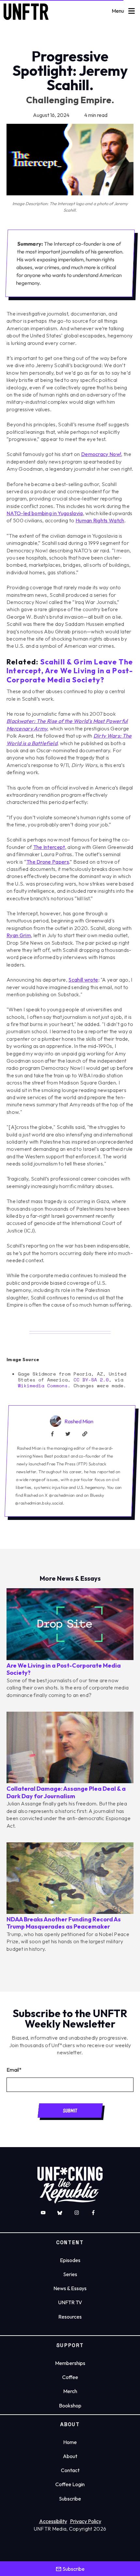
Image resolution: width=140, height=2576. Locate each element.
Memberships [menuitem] (70, 2363)
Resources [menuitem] (70, 2317)
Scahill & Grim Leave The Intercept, (70, 671)
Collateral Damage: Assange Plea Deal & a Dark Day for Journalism (66, 1792)
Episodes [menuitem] (70, 2260)
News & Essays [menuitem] (70, 2288)
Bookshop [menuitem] (70, 2405)
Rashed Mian (79, 1421)
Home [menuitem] (70, 2442)
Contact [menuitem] (70, 2470)
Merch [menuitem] (70, 2391)
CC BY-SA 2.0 (91, 1380)
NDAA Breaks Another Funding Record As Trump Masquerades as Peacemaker (64, 1923)
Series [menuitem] (70, 2274)
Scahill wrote (83, 980)
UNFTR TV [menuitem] (70, 2302)
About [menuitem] (70, 2456)
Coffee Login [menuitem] (70, 2484)
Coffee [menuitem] (70, 2377)
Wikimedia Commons (43, 1386)
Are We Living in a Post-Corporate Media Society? (64, 1669)
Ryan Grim (19, 935)
